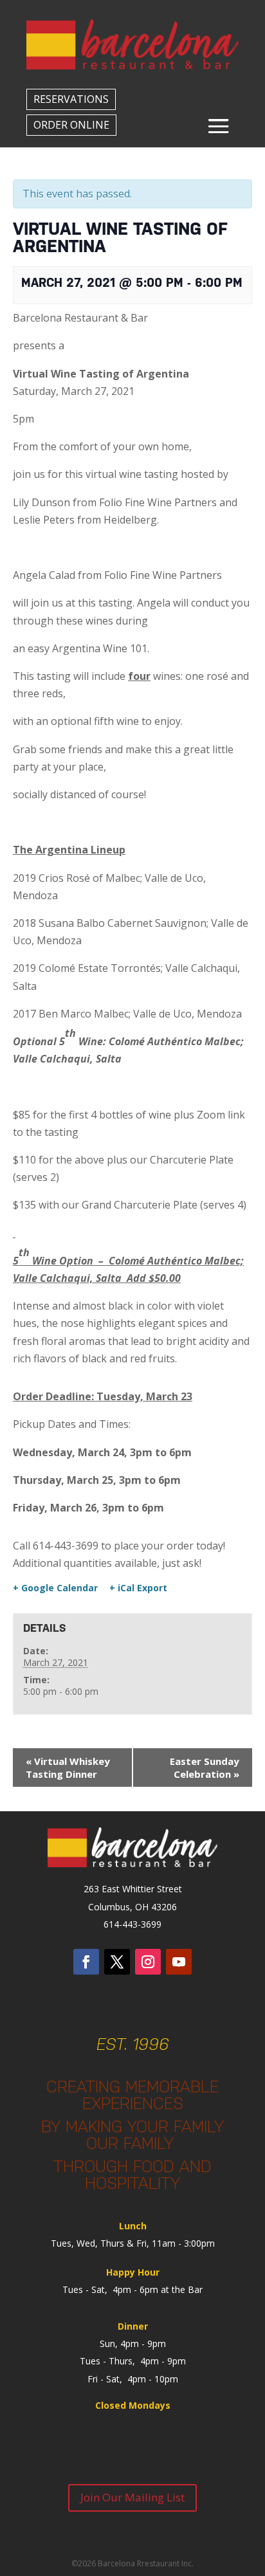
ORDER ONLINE (71, 125)
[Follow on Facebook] (86, 1962)
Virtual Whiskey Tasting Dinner (68, 1768)
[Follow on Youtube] (179, 1962)
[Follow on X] (117, 1962)
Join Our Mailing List (132, 2497)
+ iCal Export (138, 1588)
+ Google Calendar (55, 1588)
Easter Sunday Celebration (205, 1768)
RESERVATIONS (71, 99)
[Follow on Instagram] (148, 1962)
